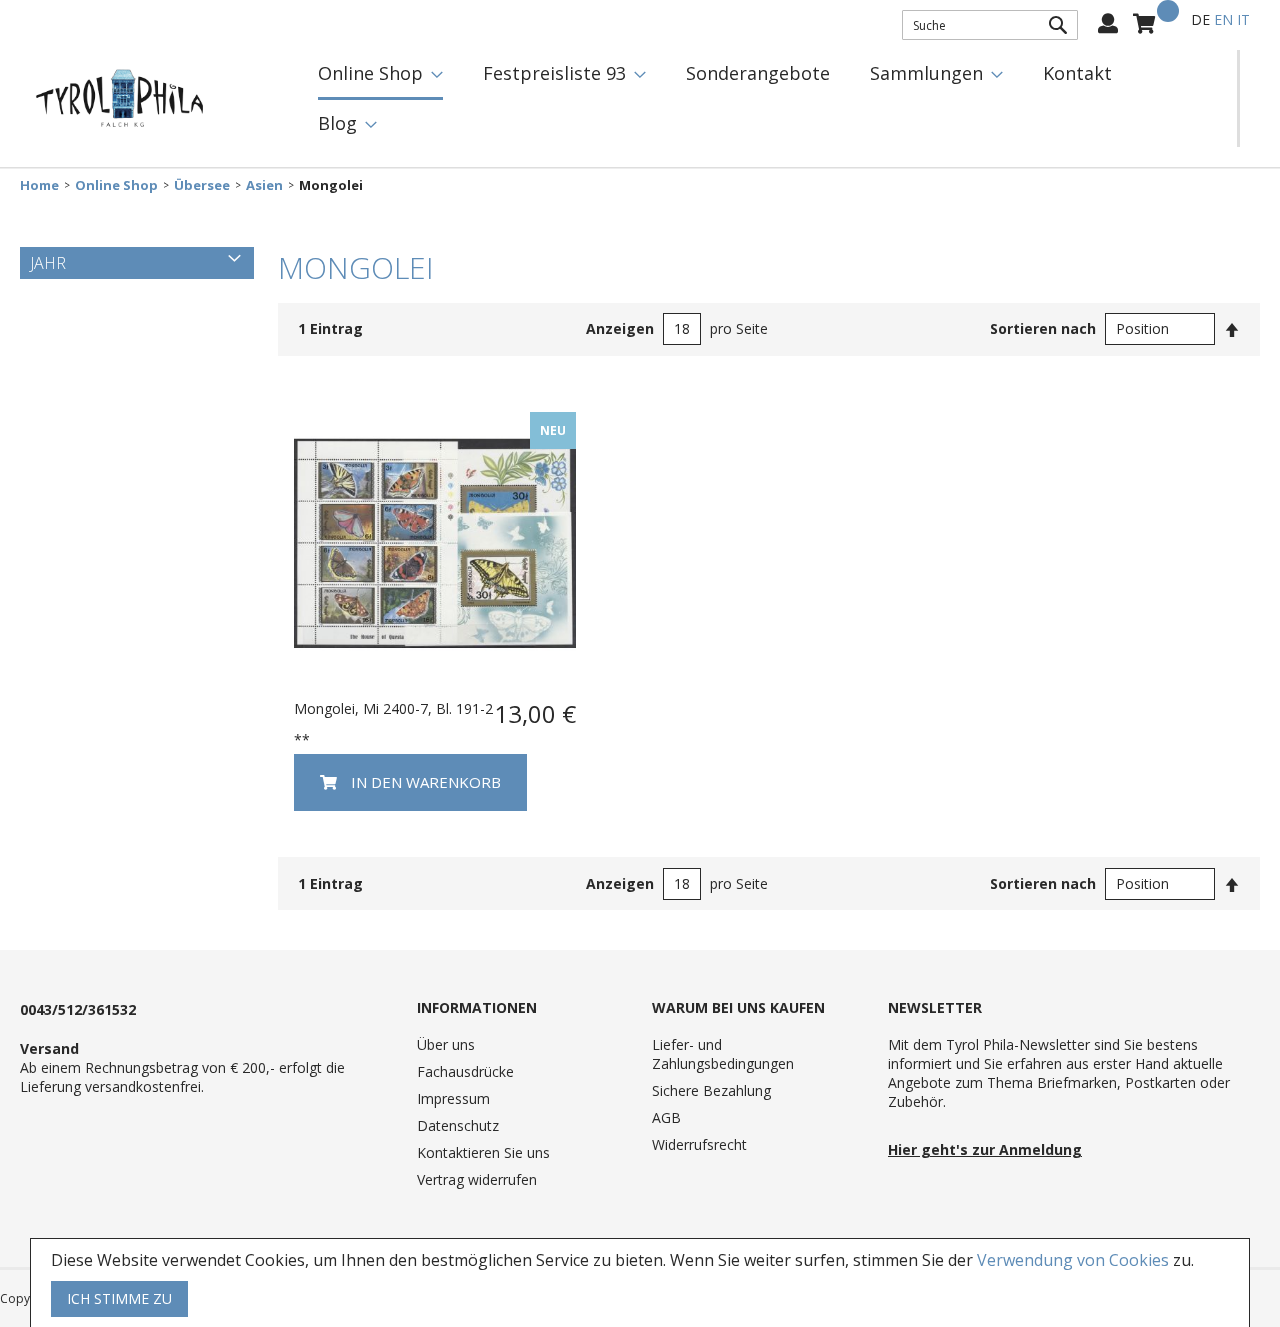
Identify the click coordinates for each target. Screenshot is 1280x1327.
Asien (264, 185)
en (1223, 19)
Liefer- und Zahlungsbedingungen (723, 1054)
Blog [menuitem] (337, 123)
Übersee (202, 185)
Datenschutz (458, 1125)
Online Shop (116, 185)
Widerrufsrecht (699, 1144)
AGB (666, 1117)
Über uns (446, 1044)
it (1243, 19)
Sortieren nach (1043, 328)
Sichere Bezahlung (711, 1090)
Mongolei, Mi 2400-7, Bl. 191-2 (393, 708)
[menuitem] (380, 75)
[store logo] (120, 99)
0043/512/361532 (78, 1009)
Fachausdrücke (465, 1071)
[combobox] (990, 25)
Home (39, 185)
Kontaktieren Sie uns (483, 1152)
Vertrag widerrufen (477, 1179)
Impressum (453, 1098)
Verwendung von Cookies (1073, 1260)
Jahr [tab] (48, 263)
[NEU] (435, 678)
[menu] (767, 98)
